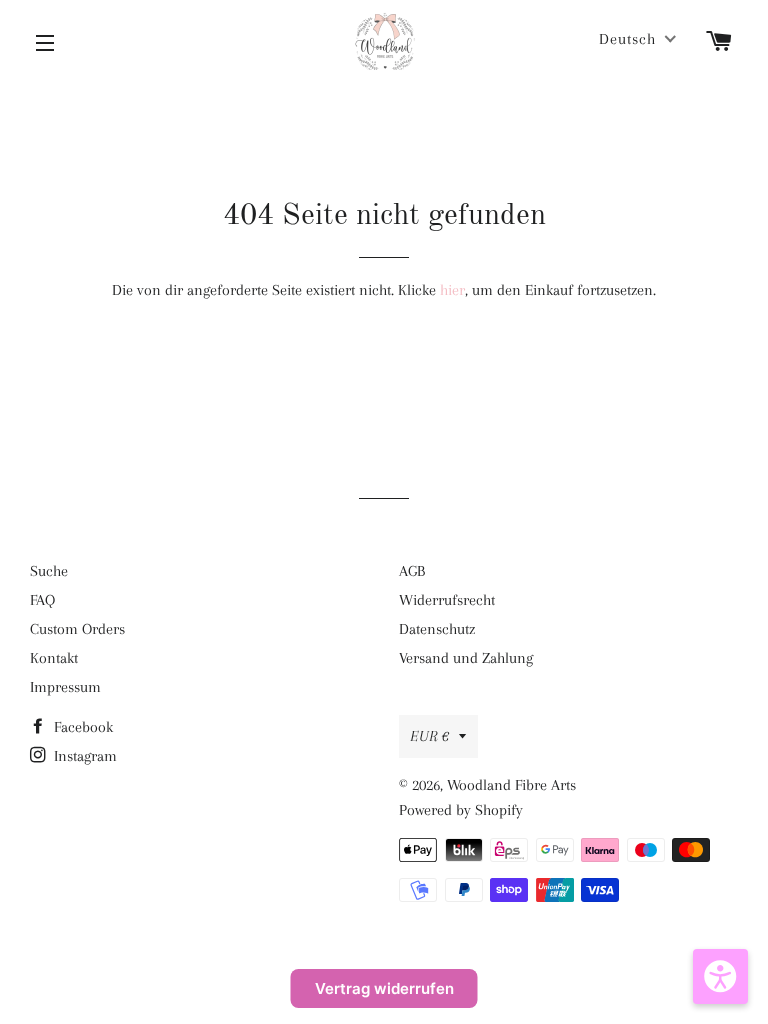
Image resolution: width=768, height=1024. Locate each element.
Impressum (65, 687)
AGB (412, 571)
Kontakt (54, 658)
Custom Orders (77, 629)
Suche (49, 571)
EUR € (429, 736)
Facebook (81, 727)
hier (452, 290)
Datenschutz (437, 629)
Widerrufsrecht (447, 600)
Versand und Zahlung (466, 658)
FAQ (42, 600)
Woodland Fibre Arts (511, 785)
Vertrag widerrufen (384, 988)
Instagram (83, 756)
